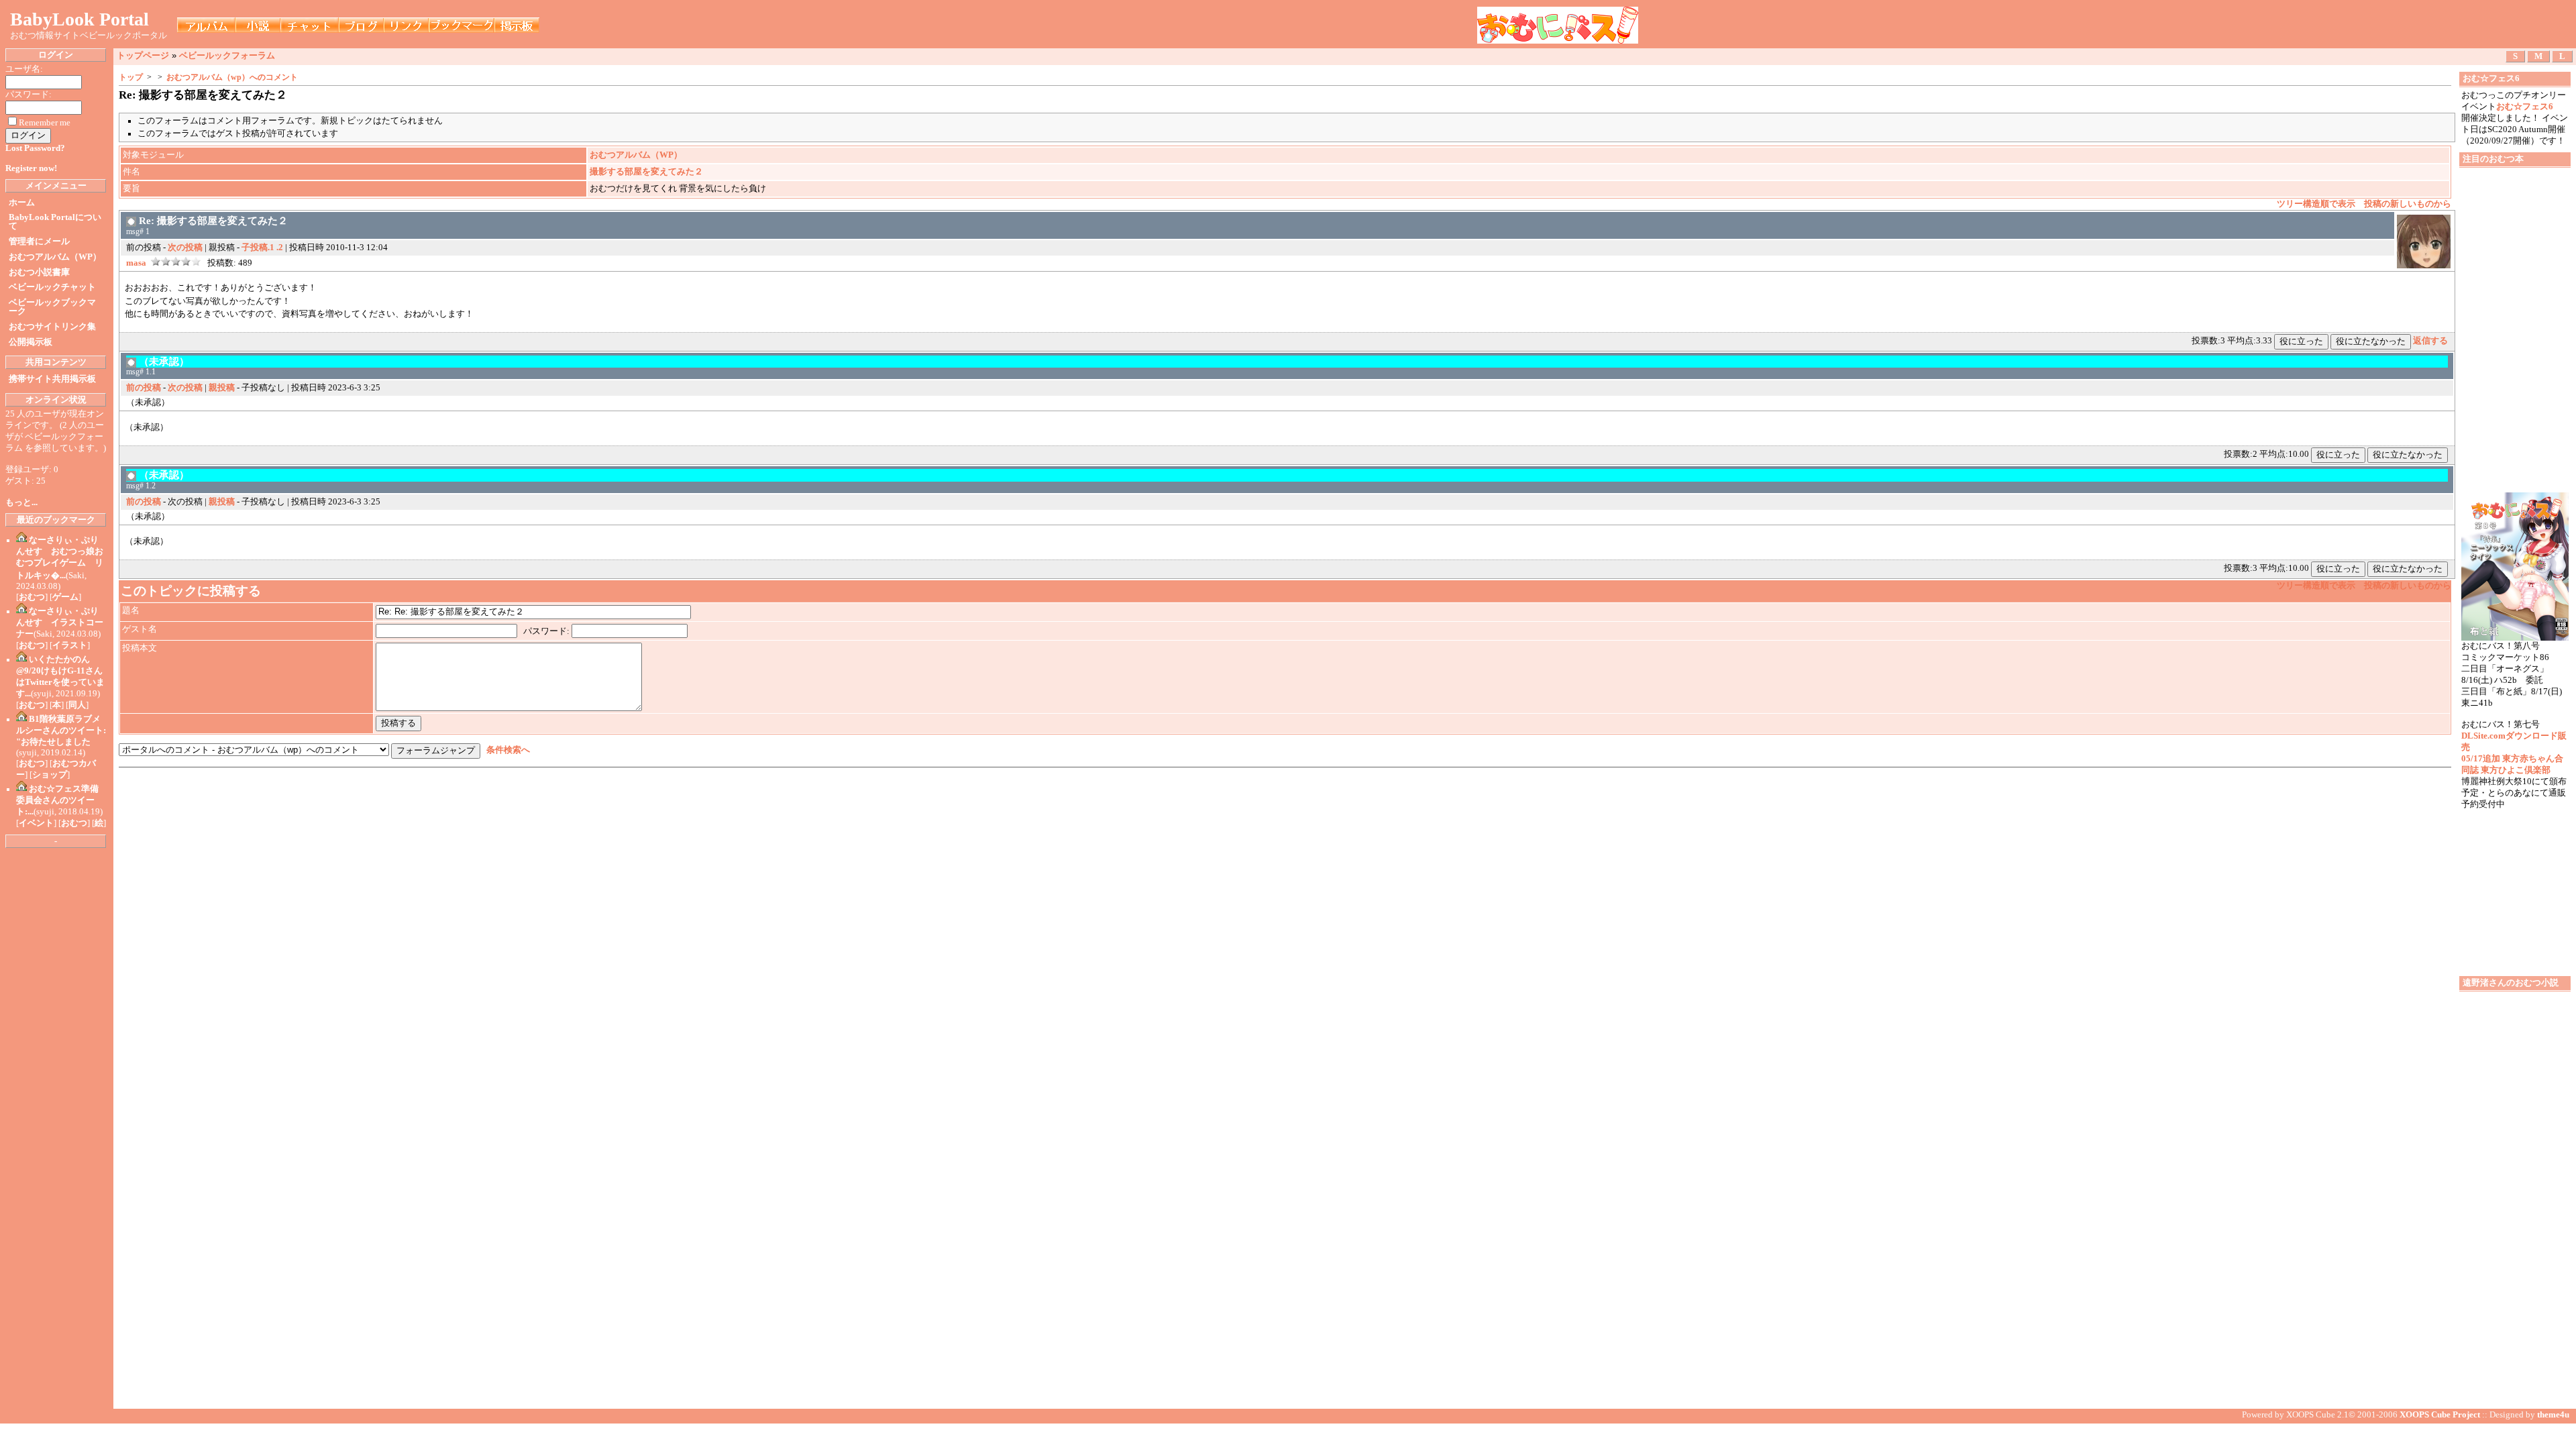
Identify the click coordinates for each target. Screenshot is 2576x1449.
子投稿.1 (258, 248)
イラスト (70, 645)
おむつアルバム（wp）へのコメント (232, 77)
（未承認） (164, 361)
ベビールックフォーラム (227, 55)
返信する (2430, 341)
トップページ (143, 55)
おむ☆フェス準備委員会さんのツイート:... (57, 800)
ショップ (50, 775)
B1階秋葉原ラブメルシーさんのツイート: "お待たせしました (61, 731)
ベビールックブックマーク (52, 307)
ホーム (22, 203)
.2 (280, 248)
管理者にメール (39, 241)
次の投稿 (185, 248)
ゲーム (65, 597)
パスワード (545, 631)
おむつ (32, 597)
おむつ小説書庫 (39, 272)
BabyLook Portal (79, 19)
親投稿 (222, 388)
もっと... (21, 502)
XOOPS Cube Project (2440, 1415)
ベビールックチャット (52, 287)
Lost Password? (35, 148)
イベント (36, 823)
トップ (131, 77)
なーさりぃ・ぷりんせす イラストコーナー (60, 623)
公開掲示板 (31, 342)
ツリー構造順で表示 (2316, 204)
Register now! (31, 168)
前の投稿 (144, 388)
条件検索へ (508, 750)
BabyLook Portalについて (55, 222)
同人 (77, 705)
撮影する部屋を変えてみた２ (646, 172)
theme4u (2553, 1415)
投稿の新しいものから (2408, 204)
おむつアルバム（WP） (55, 257)
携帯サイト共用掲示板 (52, 379)
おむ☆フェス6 (2525, 107)
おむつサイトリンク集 (52, 327)
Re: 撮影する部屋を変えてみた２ (213, 220)
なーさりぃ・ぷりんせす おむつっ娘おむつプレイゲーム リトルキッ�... (60, 558)
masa (136, 263)
